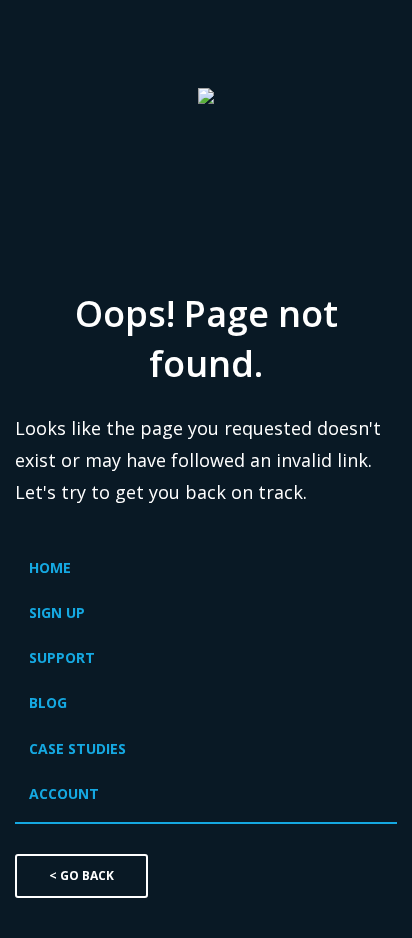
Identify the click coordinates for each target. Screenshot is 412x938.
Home (50, 567)
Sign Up (57, 612)
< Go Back (81, 875)
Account (64, 793)
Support (62, 657)
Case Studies (77, 748)
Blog (48, 702)
